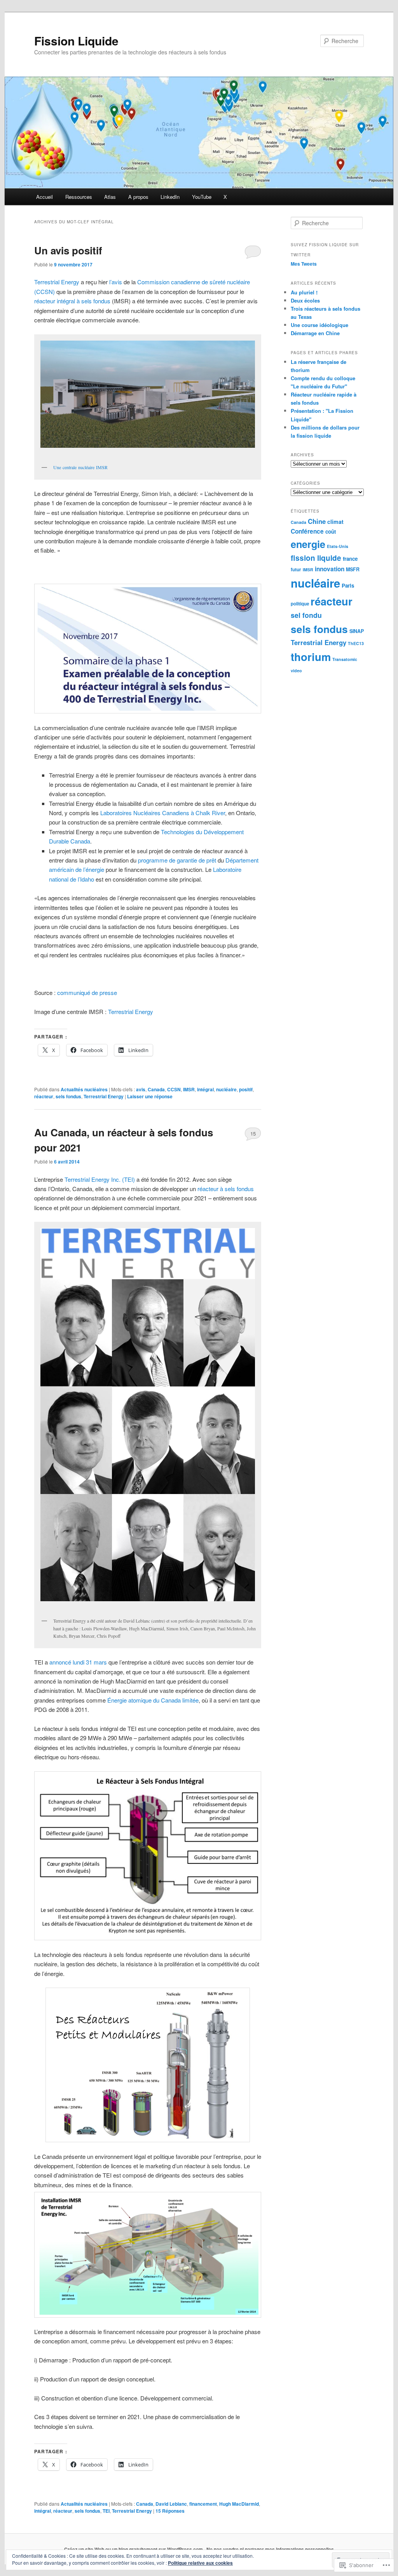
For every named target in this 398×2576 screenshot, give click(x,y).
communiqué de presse (87, 992)
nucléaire (226, 1089)
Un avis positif (68, 250)
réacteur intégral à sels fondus (72, 301)
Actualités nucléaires (84, 1089)
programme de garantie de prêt (177, 860)
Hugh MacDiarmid (239, 2504)
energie (308, 544)
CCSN (174, 1089)
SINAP (357, 631)
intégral (205, 1089)
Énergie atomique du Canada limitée (153, 1700)
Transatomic (345, 659)
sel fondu (306, 615)
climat (335, 522)
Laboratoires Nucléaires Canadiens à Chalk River (163, 813)
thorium (311, 657)
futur (296, 570)
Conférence (307, 531)
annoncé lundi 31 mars (78, 1662)
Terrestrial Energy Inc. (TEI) (100, 1179)
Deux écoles (305, 300)
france (350, 559)
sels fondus (68, 1096)
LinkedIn (170, 197)
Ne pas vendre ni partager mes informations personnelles (270, 2549)
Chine (317, 521)
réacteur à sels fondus (226, 1189)
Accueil (45, 197)
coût (331, 531)
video (296, 671)
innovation (330, 569)
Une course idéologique (319, 325)
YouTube (202, 197)
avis (141, 1089)
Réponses (170, 2511)
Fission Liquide (76, 41)
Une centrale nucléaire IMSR (80, 467)
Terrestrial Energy (57, 282)
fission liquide (316, 558)
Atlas (110, 197)
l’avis (116, 282)
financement (203, 2504)
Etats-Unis (338, 546)
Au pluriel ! (304, 292)
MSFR (353, 569)
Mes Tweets (304, 264)
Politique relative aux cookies (200, 2563)
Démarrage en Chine (315, 333)
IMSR (189, 1089)
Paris (348, 585)
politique (300, 604)
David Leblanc (171, 2504)
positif (246, 1089)
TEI (106, 2511)
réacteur (44, 1096)
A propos (138, 197)
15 (253, 1133)
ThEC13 (356, 643)
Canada (156, 1089)
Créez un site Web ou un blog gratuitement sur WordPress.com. (134, 2549)
